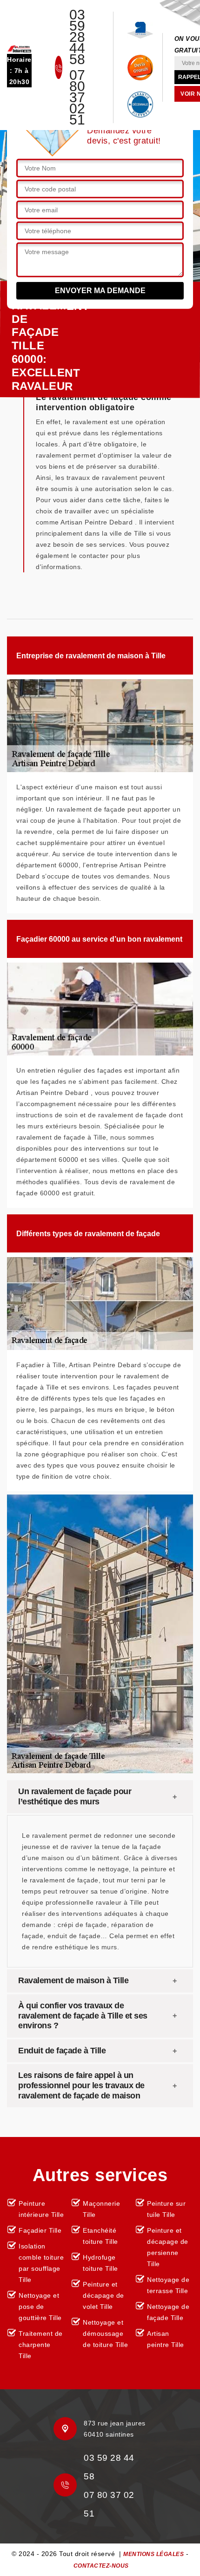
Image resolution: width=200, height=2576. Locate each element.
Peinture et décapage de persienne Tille (168, 2247)
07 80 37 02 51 (77, 98)
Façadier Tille (40, 2230)
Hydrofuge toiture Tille (100, 2263)
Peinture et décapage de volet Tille (103, 2295)
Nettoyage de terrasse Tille (168, 2285)
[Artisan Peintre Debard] (19, 48)
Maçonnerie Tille (101, 2209)
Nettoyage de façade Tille (168, 2312)
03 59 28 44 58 (77, 37)
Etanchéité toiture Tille (100, 2236)
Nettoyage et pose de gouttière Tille (40, 2307)
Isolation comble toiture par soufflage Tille (41, 2263)
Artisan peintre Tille (166, 2339)
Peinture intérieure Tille (41, 2209)
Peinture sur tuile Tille (166, 2209)
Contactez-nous (101, 2566)
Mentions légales (153, 2554)
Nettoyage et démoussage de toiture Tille (105, 2333)
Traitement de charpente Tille (41, 2345)
